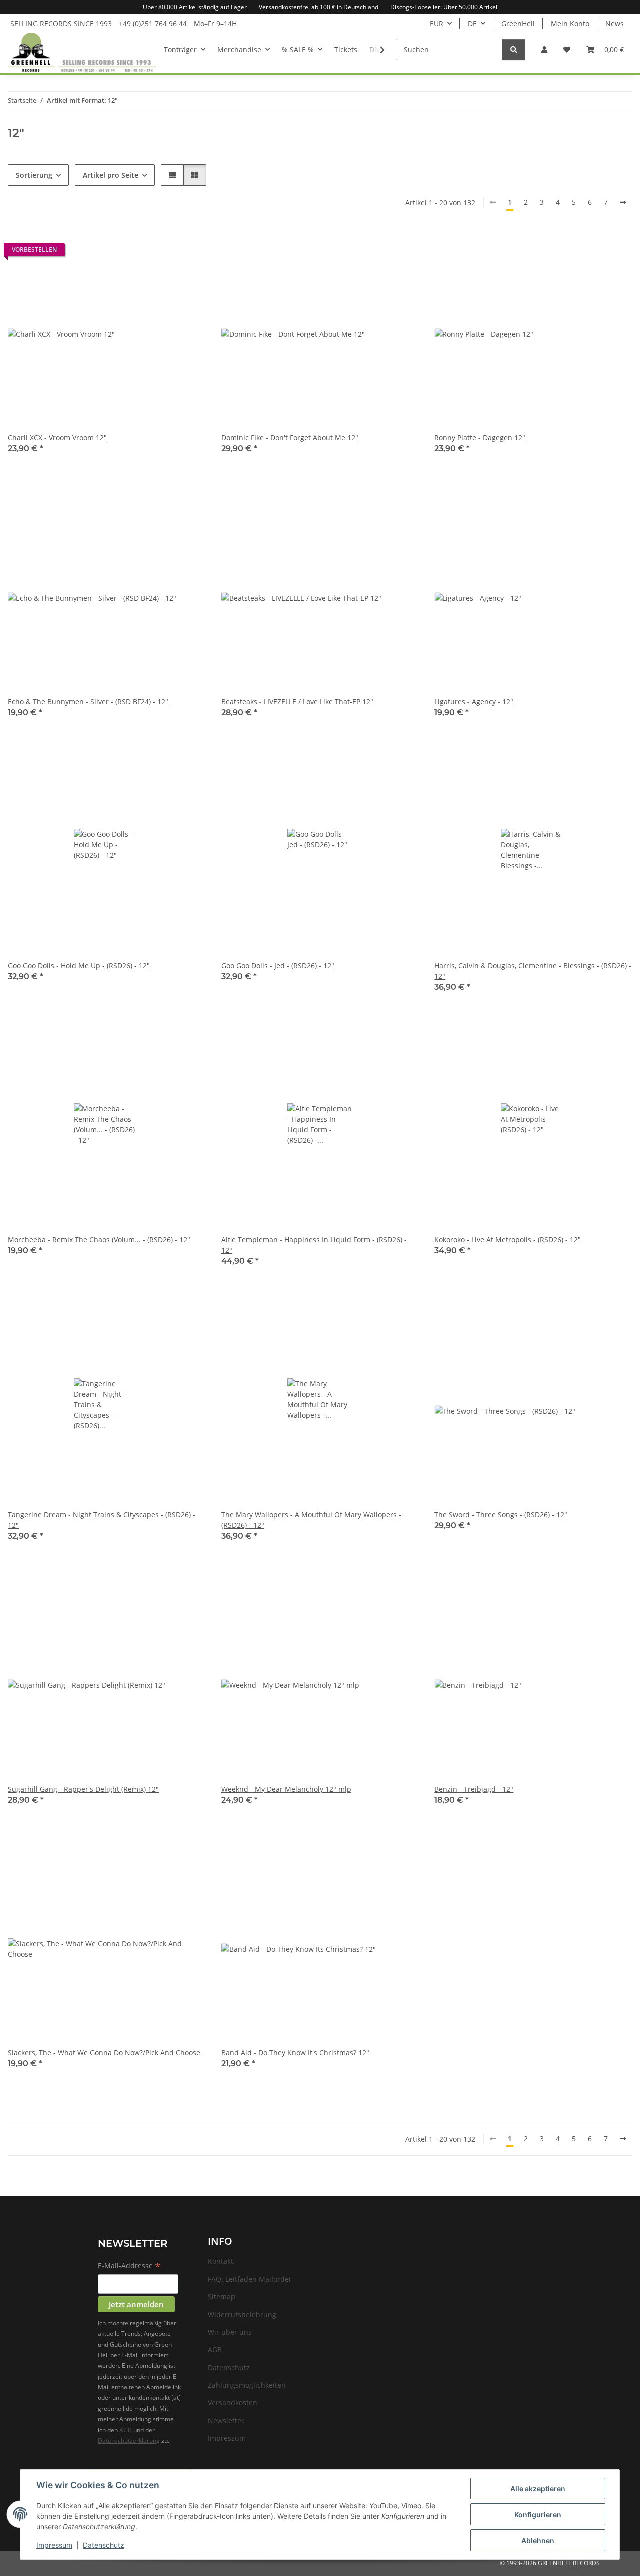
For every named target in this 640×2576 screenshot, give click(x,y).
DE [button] (472, 23)
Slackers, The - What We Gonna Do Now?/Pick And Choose (104, 2053)
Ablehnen (538, 2541)
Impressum (54, 2545)
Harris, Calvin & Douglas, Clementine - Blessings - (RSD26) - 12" (533, 971)
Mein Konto (570, 23)
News (615, 23)
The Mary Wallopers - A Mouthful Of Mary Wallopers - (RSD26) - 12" (311, 1520)
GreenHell (518, 23)
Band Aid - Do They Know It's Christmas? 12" (295, 2053)
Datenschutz (104, 2545)
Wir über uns (230, 2332)
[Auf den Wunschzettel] (188, 252)
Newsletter (226, 2421)
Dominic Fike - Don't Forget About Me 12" (290, 437)
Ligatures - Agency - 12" (474, 702)
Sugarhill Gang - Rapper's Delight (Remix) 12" (83, 1789)
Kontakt (221, 2261)
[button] (544, 49)
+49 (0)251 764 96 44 (153, 23)
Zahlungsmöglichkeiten (247, 2385)
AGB (126, 2430)
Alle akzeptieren (538, 2489)
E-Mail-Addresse (129, 2266)
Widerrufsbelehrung (242, 2315)
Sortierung (34, 175)
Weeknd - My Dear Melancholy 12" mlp (286, 1789)
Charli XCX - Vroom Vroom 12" (57, 437)
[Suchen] (514, 49)
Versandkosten (233, 2403)
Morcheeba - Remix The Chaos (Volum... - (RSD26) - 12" (99, 1240)
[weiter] (623, 202)
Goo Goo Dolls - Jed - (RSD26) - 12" (278, 966)
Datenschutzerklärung (129, 2441)
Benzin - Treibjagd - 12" (474, 1789)
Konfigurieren (538, 2515)
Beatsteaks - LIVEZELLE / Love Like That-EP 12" (297, 702)
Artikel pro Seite (111, 175)
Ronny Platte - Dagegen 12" (480, 437)
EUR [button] (437, 23)
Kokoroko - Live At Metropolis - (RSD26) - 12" (508, 1240)
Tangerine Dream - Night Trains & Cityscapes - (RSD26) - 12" (102, 1520)
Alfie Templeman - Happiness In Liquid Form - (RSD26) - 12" (314, 1245)
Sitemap (222, 2297)
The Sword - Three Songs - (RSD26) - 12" (501, 1514)
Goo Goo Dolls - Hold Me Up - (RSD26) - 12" (79, 966)
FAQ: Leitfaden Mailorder (250, 2279)
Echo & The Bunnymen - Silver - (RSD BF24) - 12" (88, 702)
